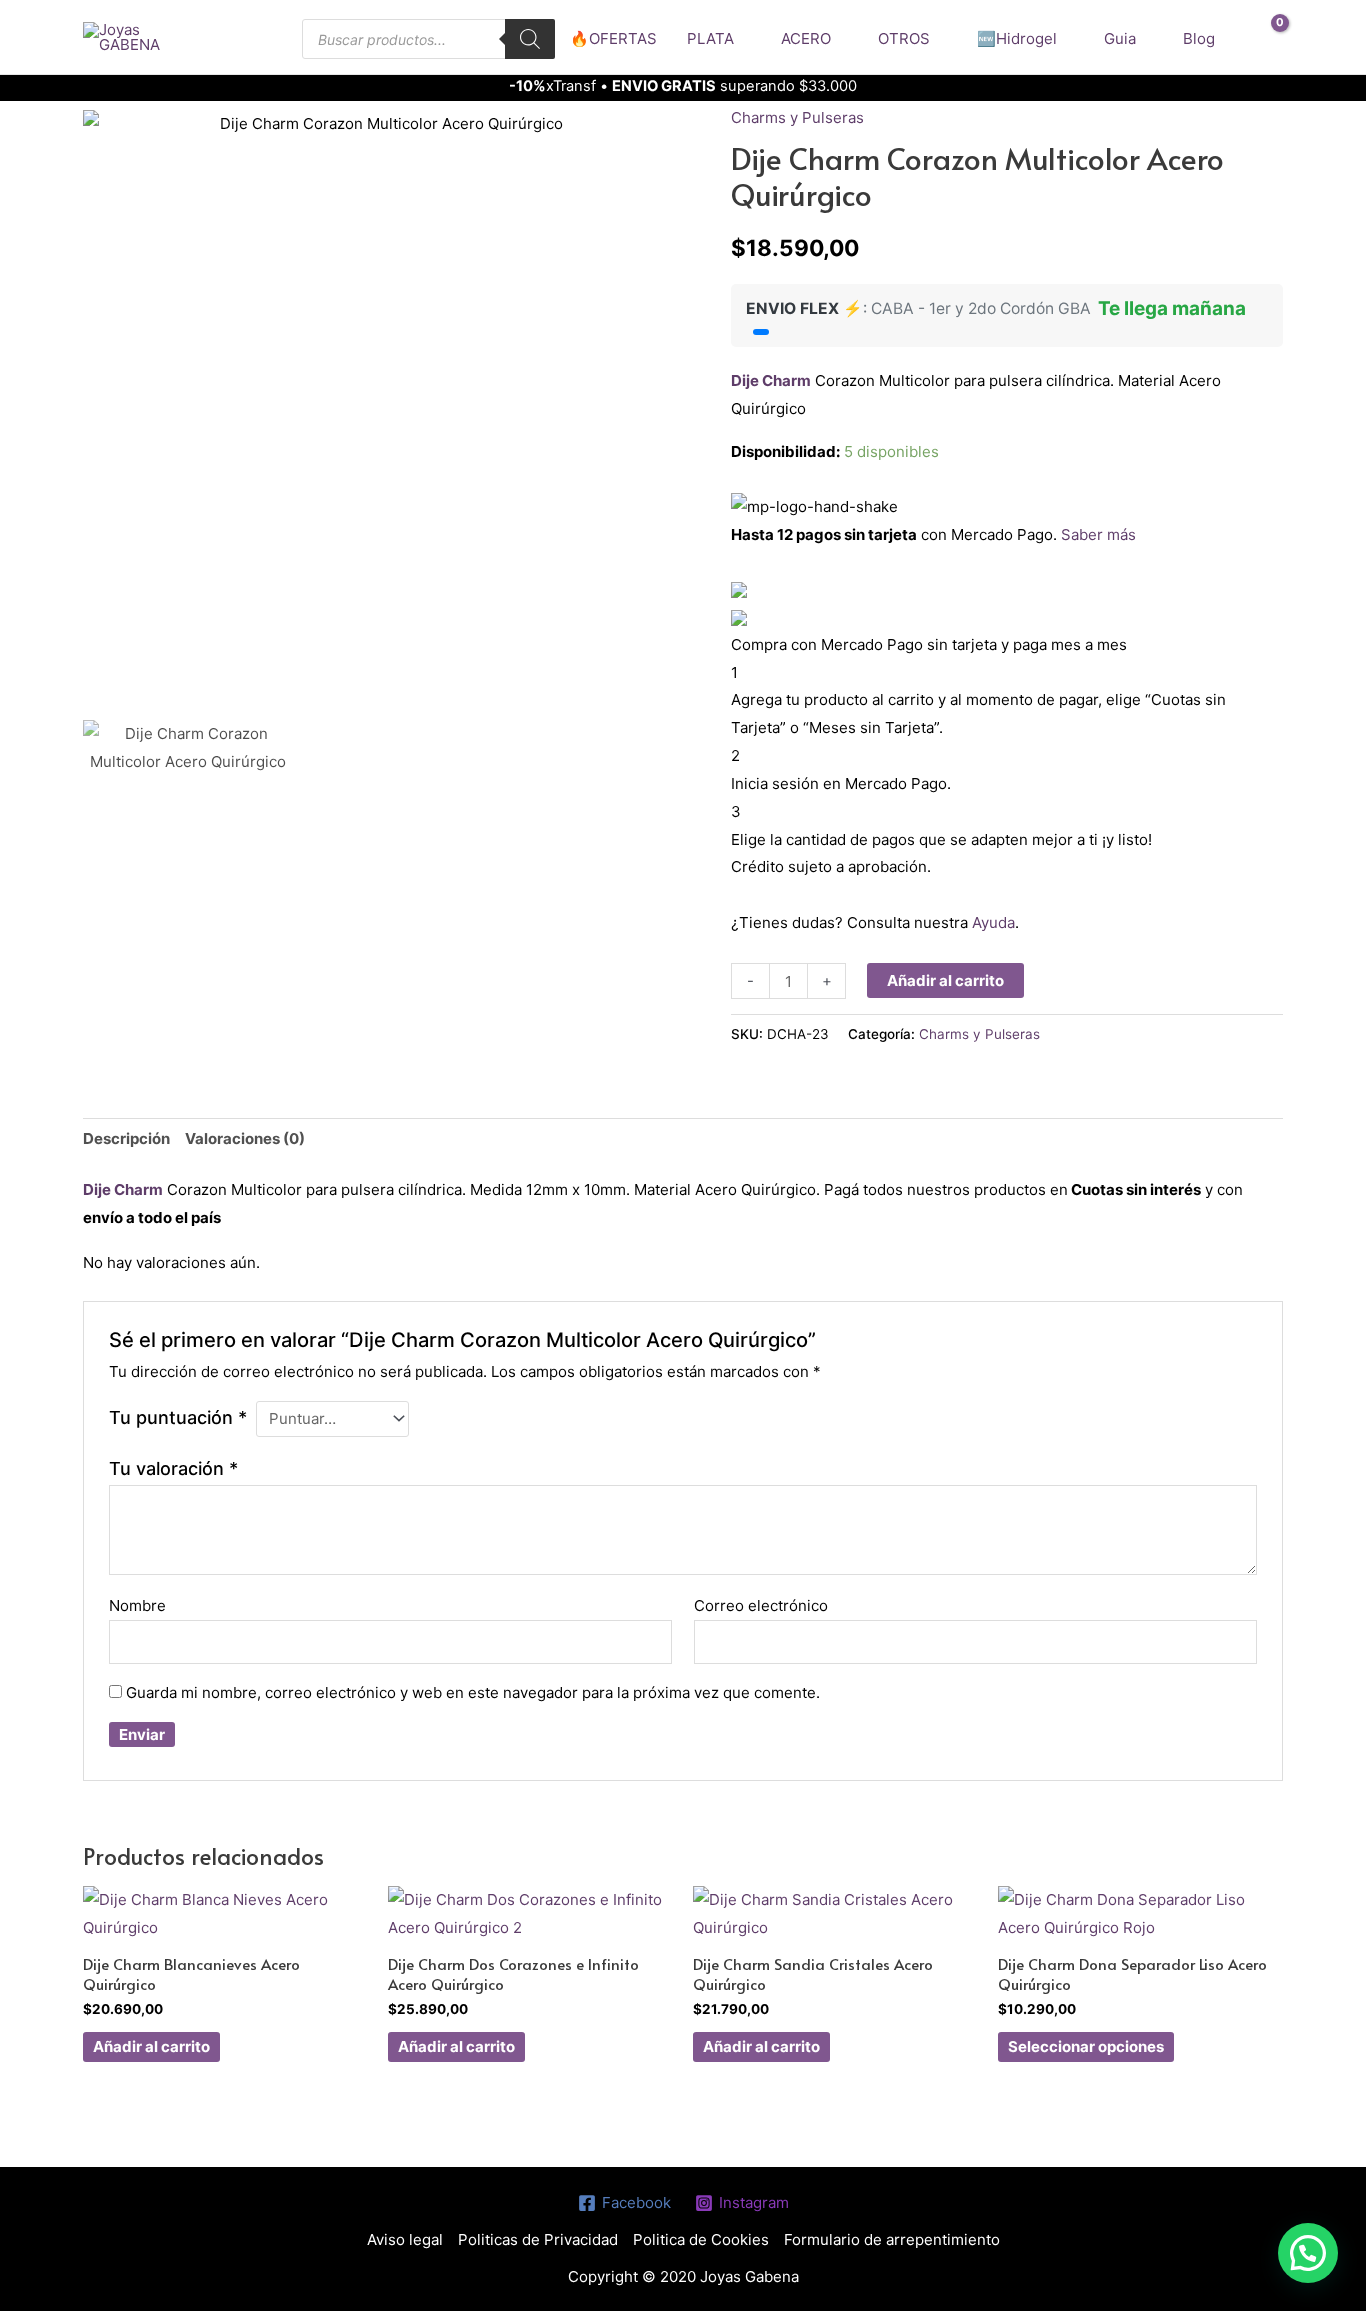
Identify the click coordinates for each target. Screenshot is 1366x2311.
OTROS (904, 38)
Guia (1120, 38)
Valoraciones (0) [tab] (245, 1138)
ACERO (806, 38)
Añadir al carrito (945, 980)
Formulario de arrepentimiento (892, 2239)
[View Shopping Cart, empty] (1266, 37)
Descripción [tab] (126, 1138)
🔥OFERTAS (613, 38)
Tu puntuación (178, 1417)
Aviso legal (405, 2239)
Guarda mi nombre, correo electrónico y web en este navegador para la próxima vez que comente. (473, 1692)
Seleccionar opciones (1086, 2046)
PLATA (710, 38)
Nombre (137, 1605)
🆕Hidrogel (1017, 38)
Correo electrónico (761, 1605)
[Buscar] (530, 39)
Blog (1199, 38)
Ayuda (993, 922)
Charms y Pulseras (797, 117)
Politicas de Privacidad (538, 2239)
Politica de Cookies (701, 2239)
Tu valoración (173, 1468)
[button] (1308, 2253)
